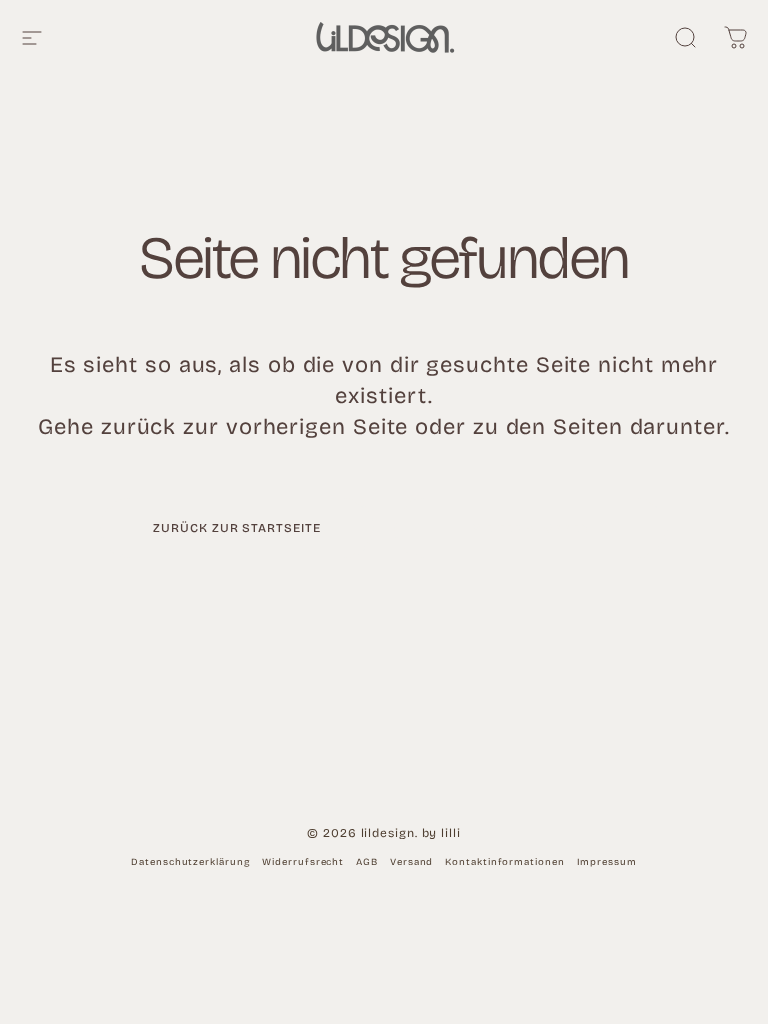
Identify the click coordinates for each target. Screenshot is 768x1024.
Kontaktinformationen (504, 862)
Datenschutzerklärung (190, 862)
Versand (411, 862)
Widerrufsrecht (303, 862)
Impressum (607, 862)
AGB (367, 862)
